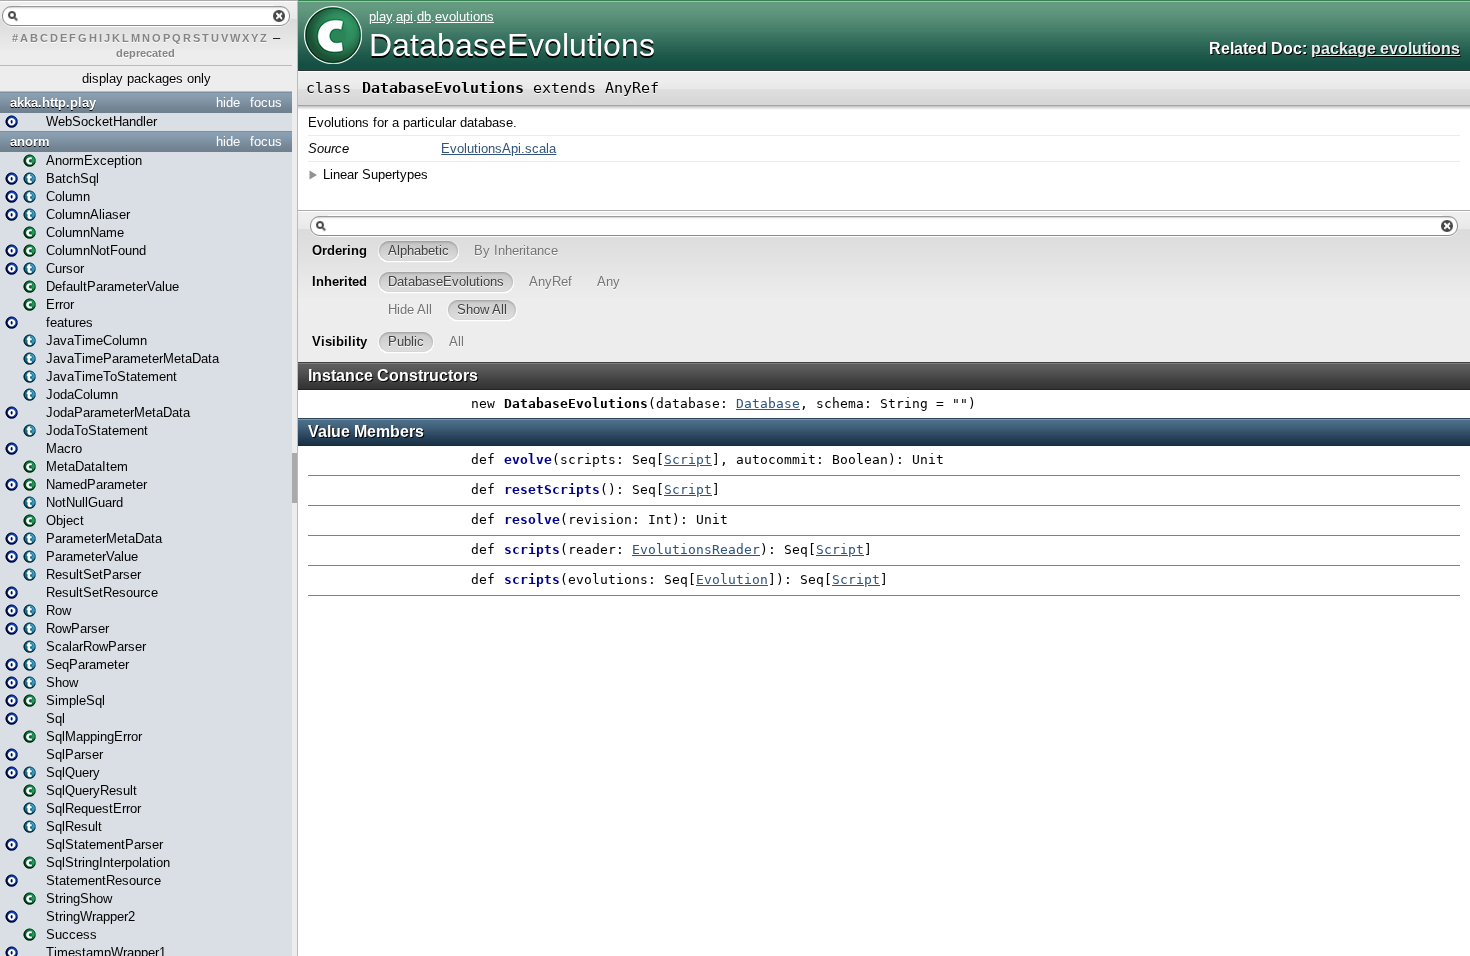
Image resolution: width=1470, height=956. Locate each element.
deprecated (145, 53)
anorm (30, 141)
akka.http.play (53, 102)
